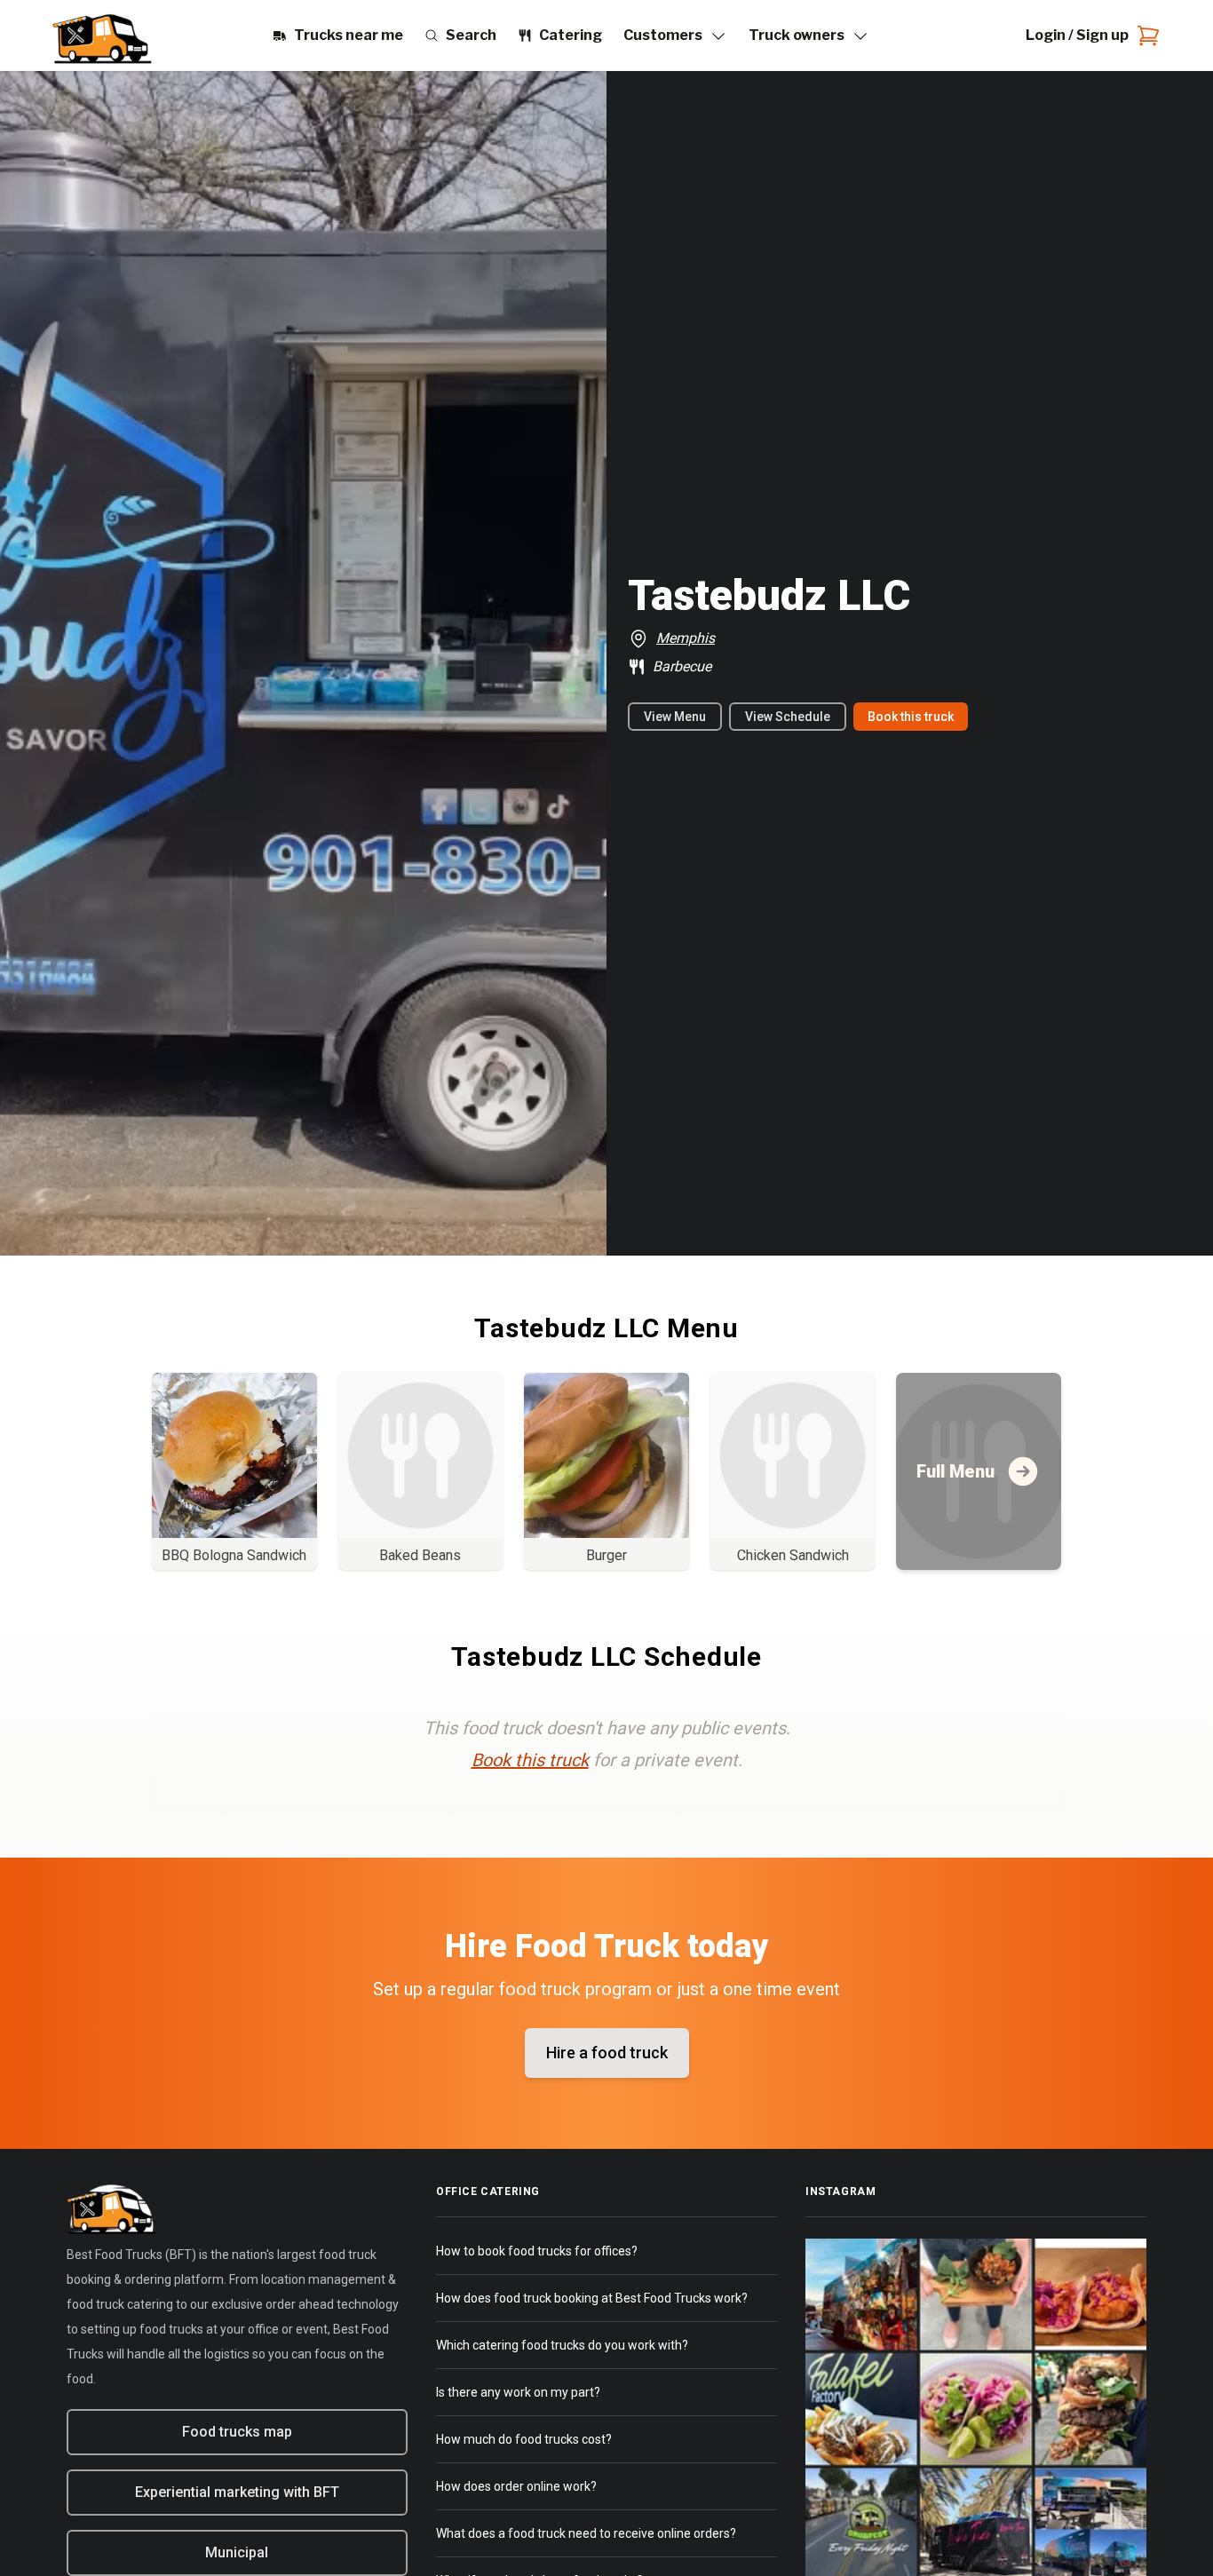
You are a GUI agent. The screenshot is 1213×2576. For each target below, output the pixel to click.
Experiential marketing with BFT (237, 2492)
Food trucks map (237, 2432)
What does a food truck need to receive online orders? (586, 2533)
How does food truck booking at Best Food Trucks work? (592, 2298)
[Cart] (1145, 36)
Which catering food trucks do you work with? (562, 2345)
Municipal (237, 2552)
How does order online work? (516, 2486)
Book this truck (911, 717)
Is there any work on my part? (518, 2392)
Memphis (686, 638)
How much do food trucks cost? (524, 2439)
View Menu (675, 717)
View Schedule (788, 717)
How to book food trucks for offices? (537, 2251)
